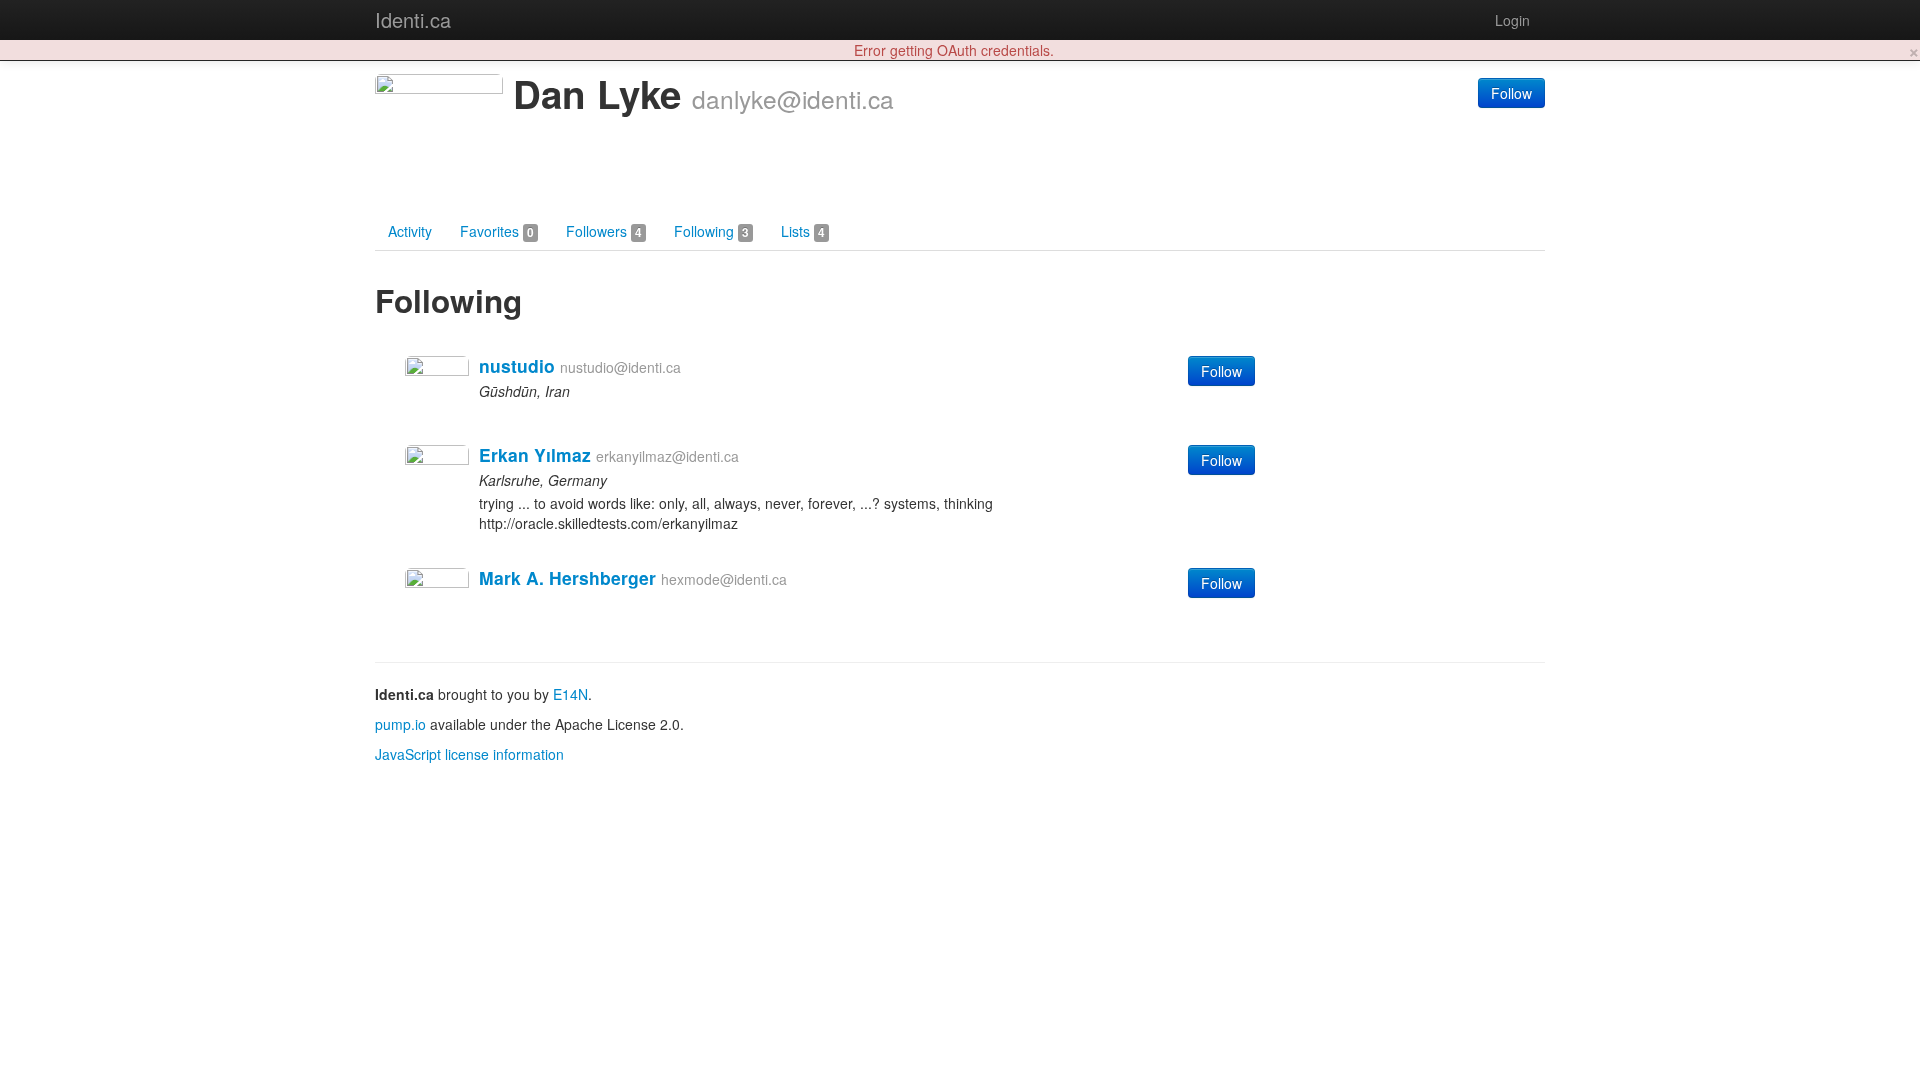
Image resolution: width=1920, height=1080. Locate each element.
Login (1512, 20)
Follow (1511, 93)
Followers (604, 231)
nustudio (517, 365)
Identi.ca (413, 19)
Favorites (497, 231)
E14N (570, 694)
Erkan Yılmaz (535, 454)
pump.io (400, 724)
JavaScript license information (469, 754)
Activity (410, 231)
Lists (803, 231)
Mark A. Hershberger (567, 577)
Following (711, 231)
